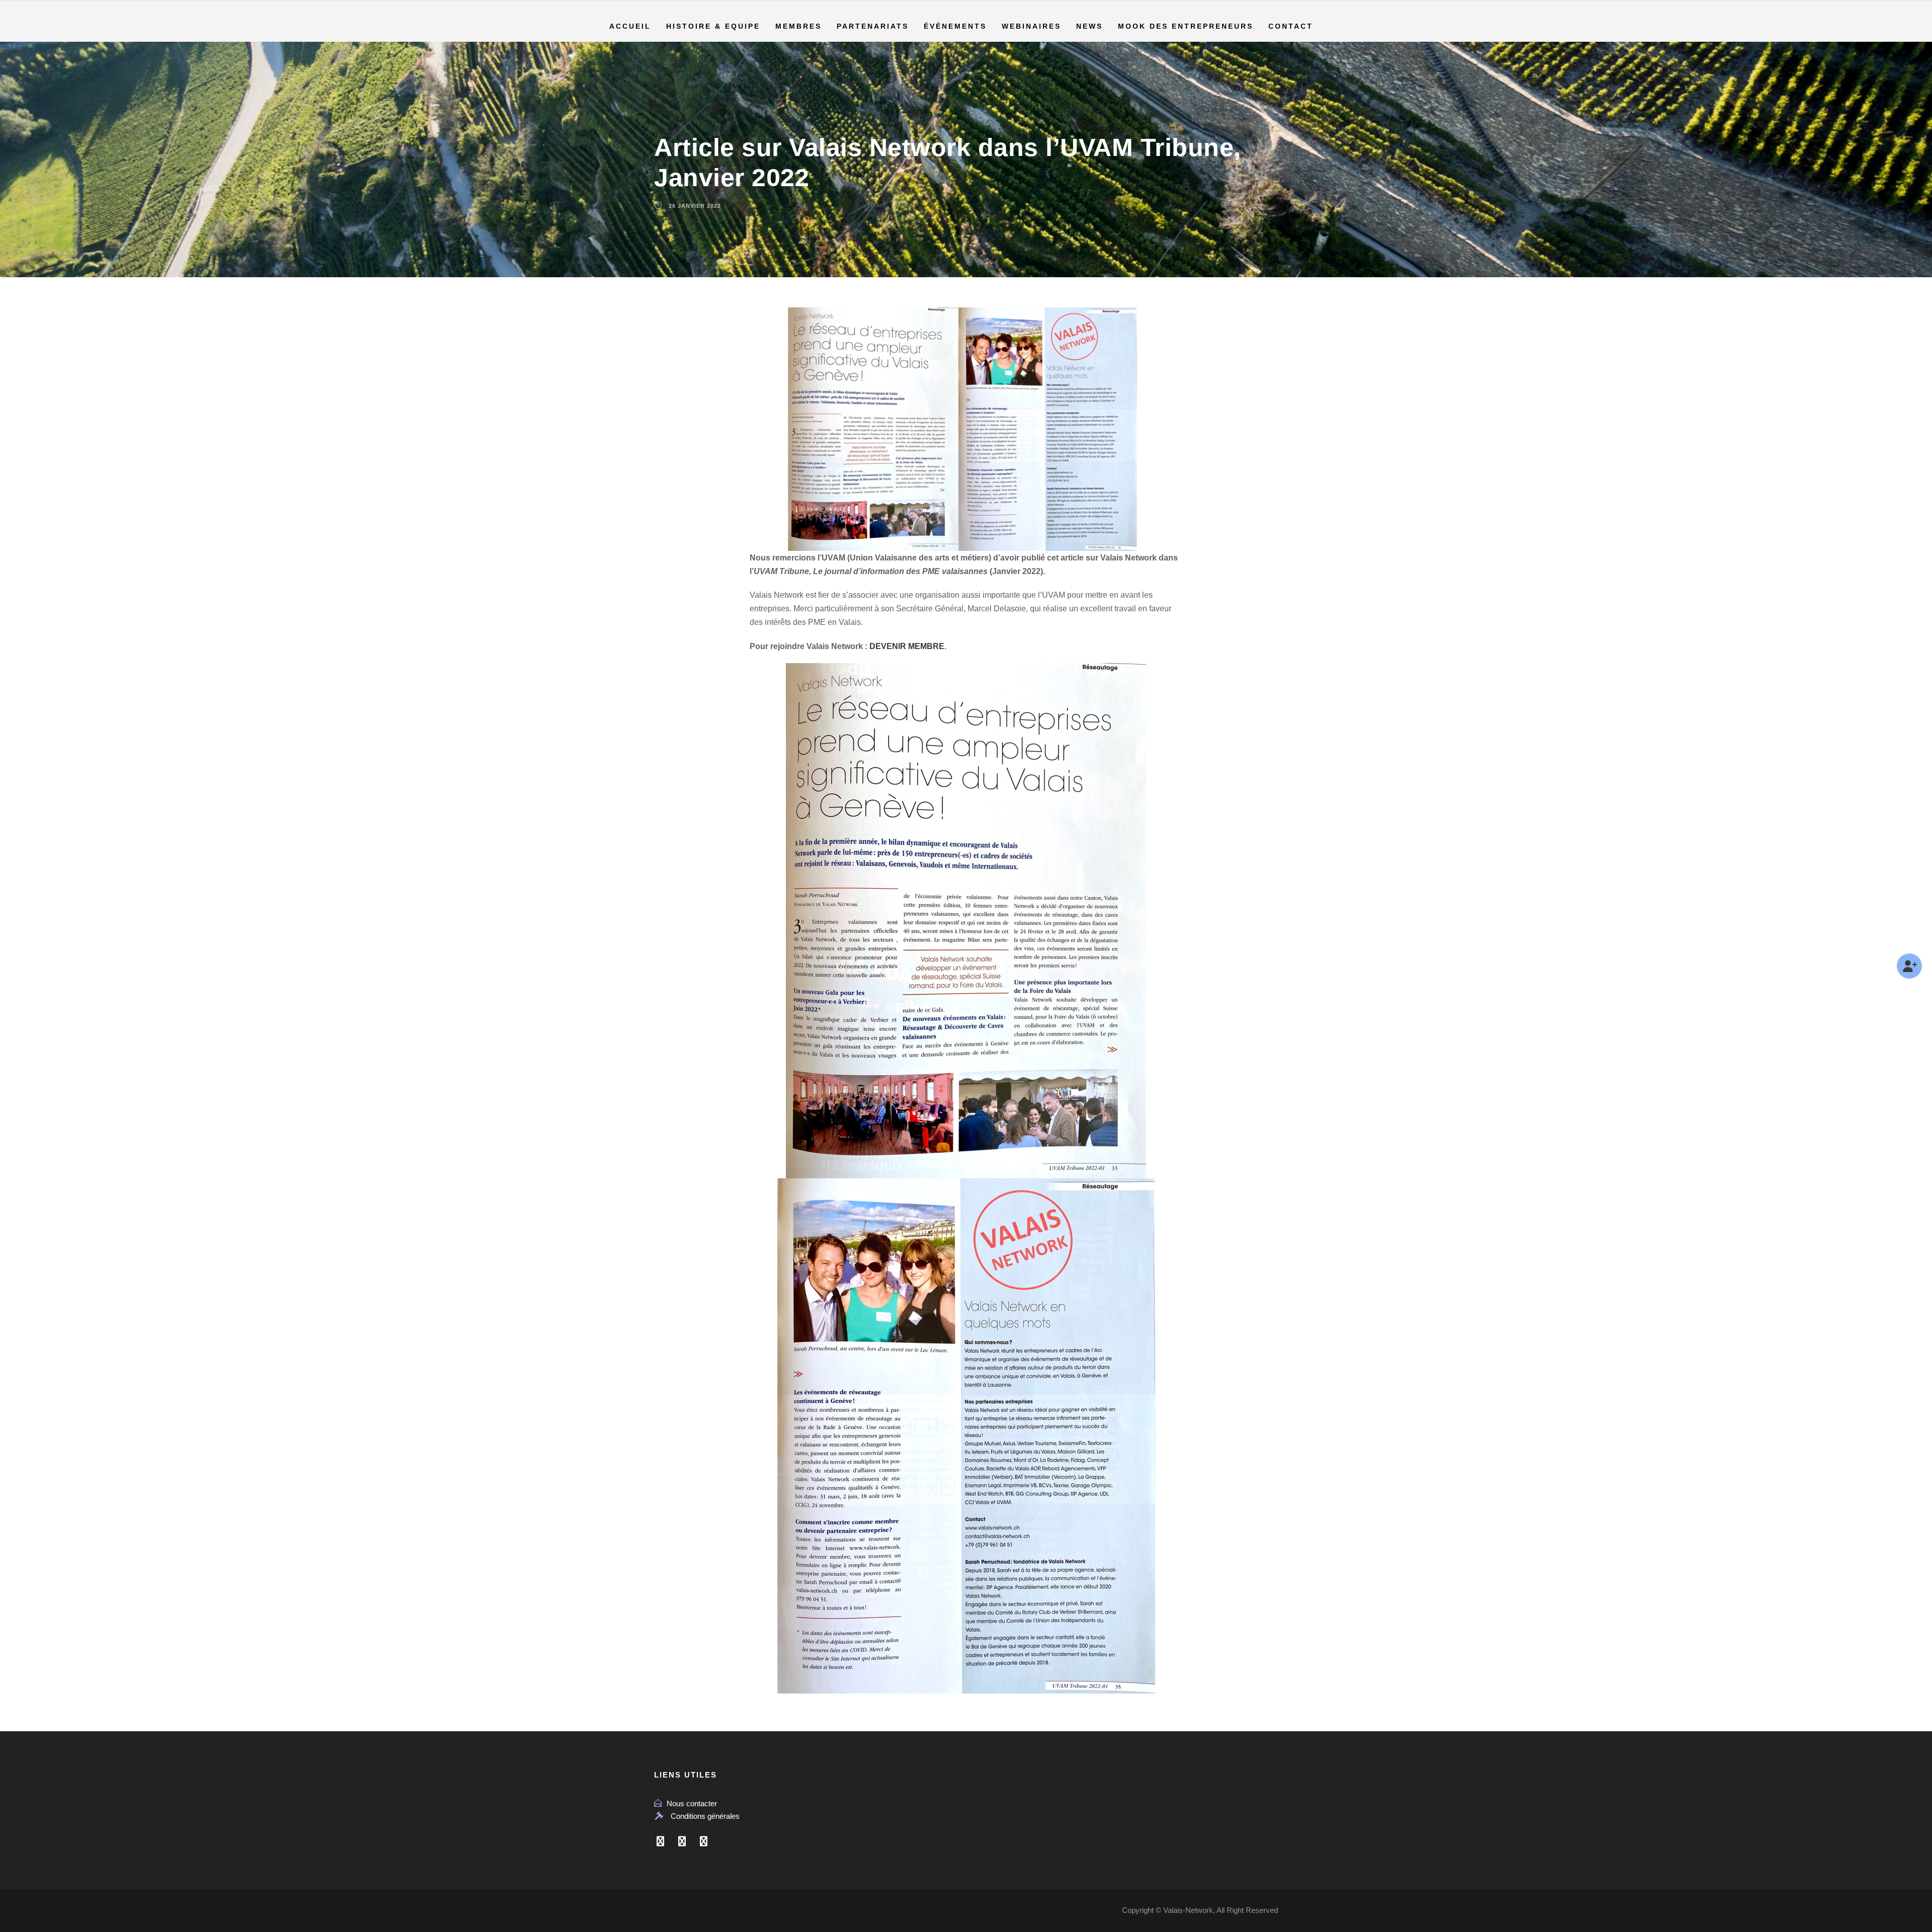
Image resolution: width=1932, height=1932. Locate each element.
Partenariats (873, 26)
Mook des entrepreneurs (1186, 26)
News (1090, 26)
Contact (1291, 26)
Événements (955, 26)
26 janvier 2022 (695, 206)
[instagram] (704, 1841)
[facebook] (660, 1841)
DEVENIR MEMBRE (907, 646)
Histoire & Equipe (713, 26)
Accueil (630, 26)
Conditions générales (705, 1816)
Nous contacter (692, 1803)
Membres (798, 26)
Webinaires (1031, 26)
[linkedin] (682, 1841)
